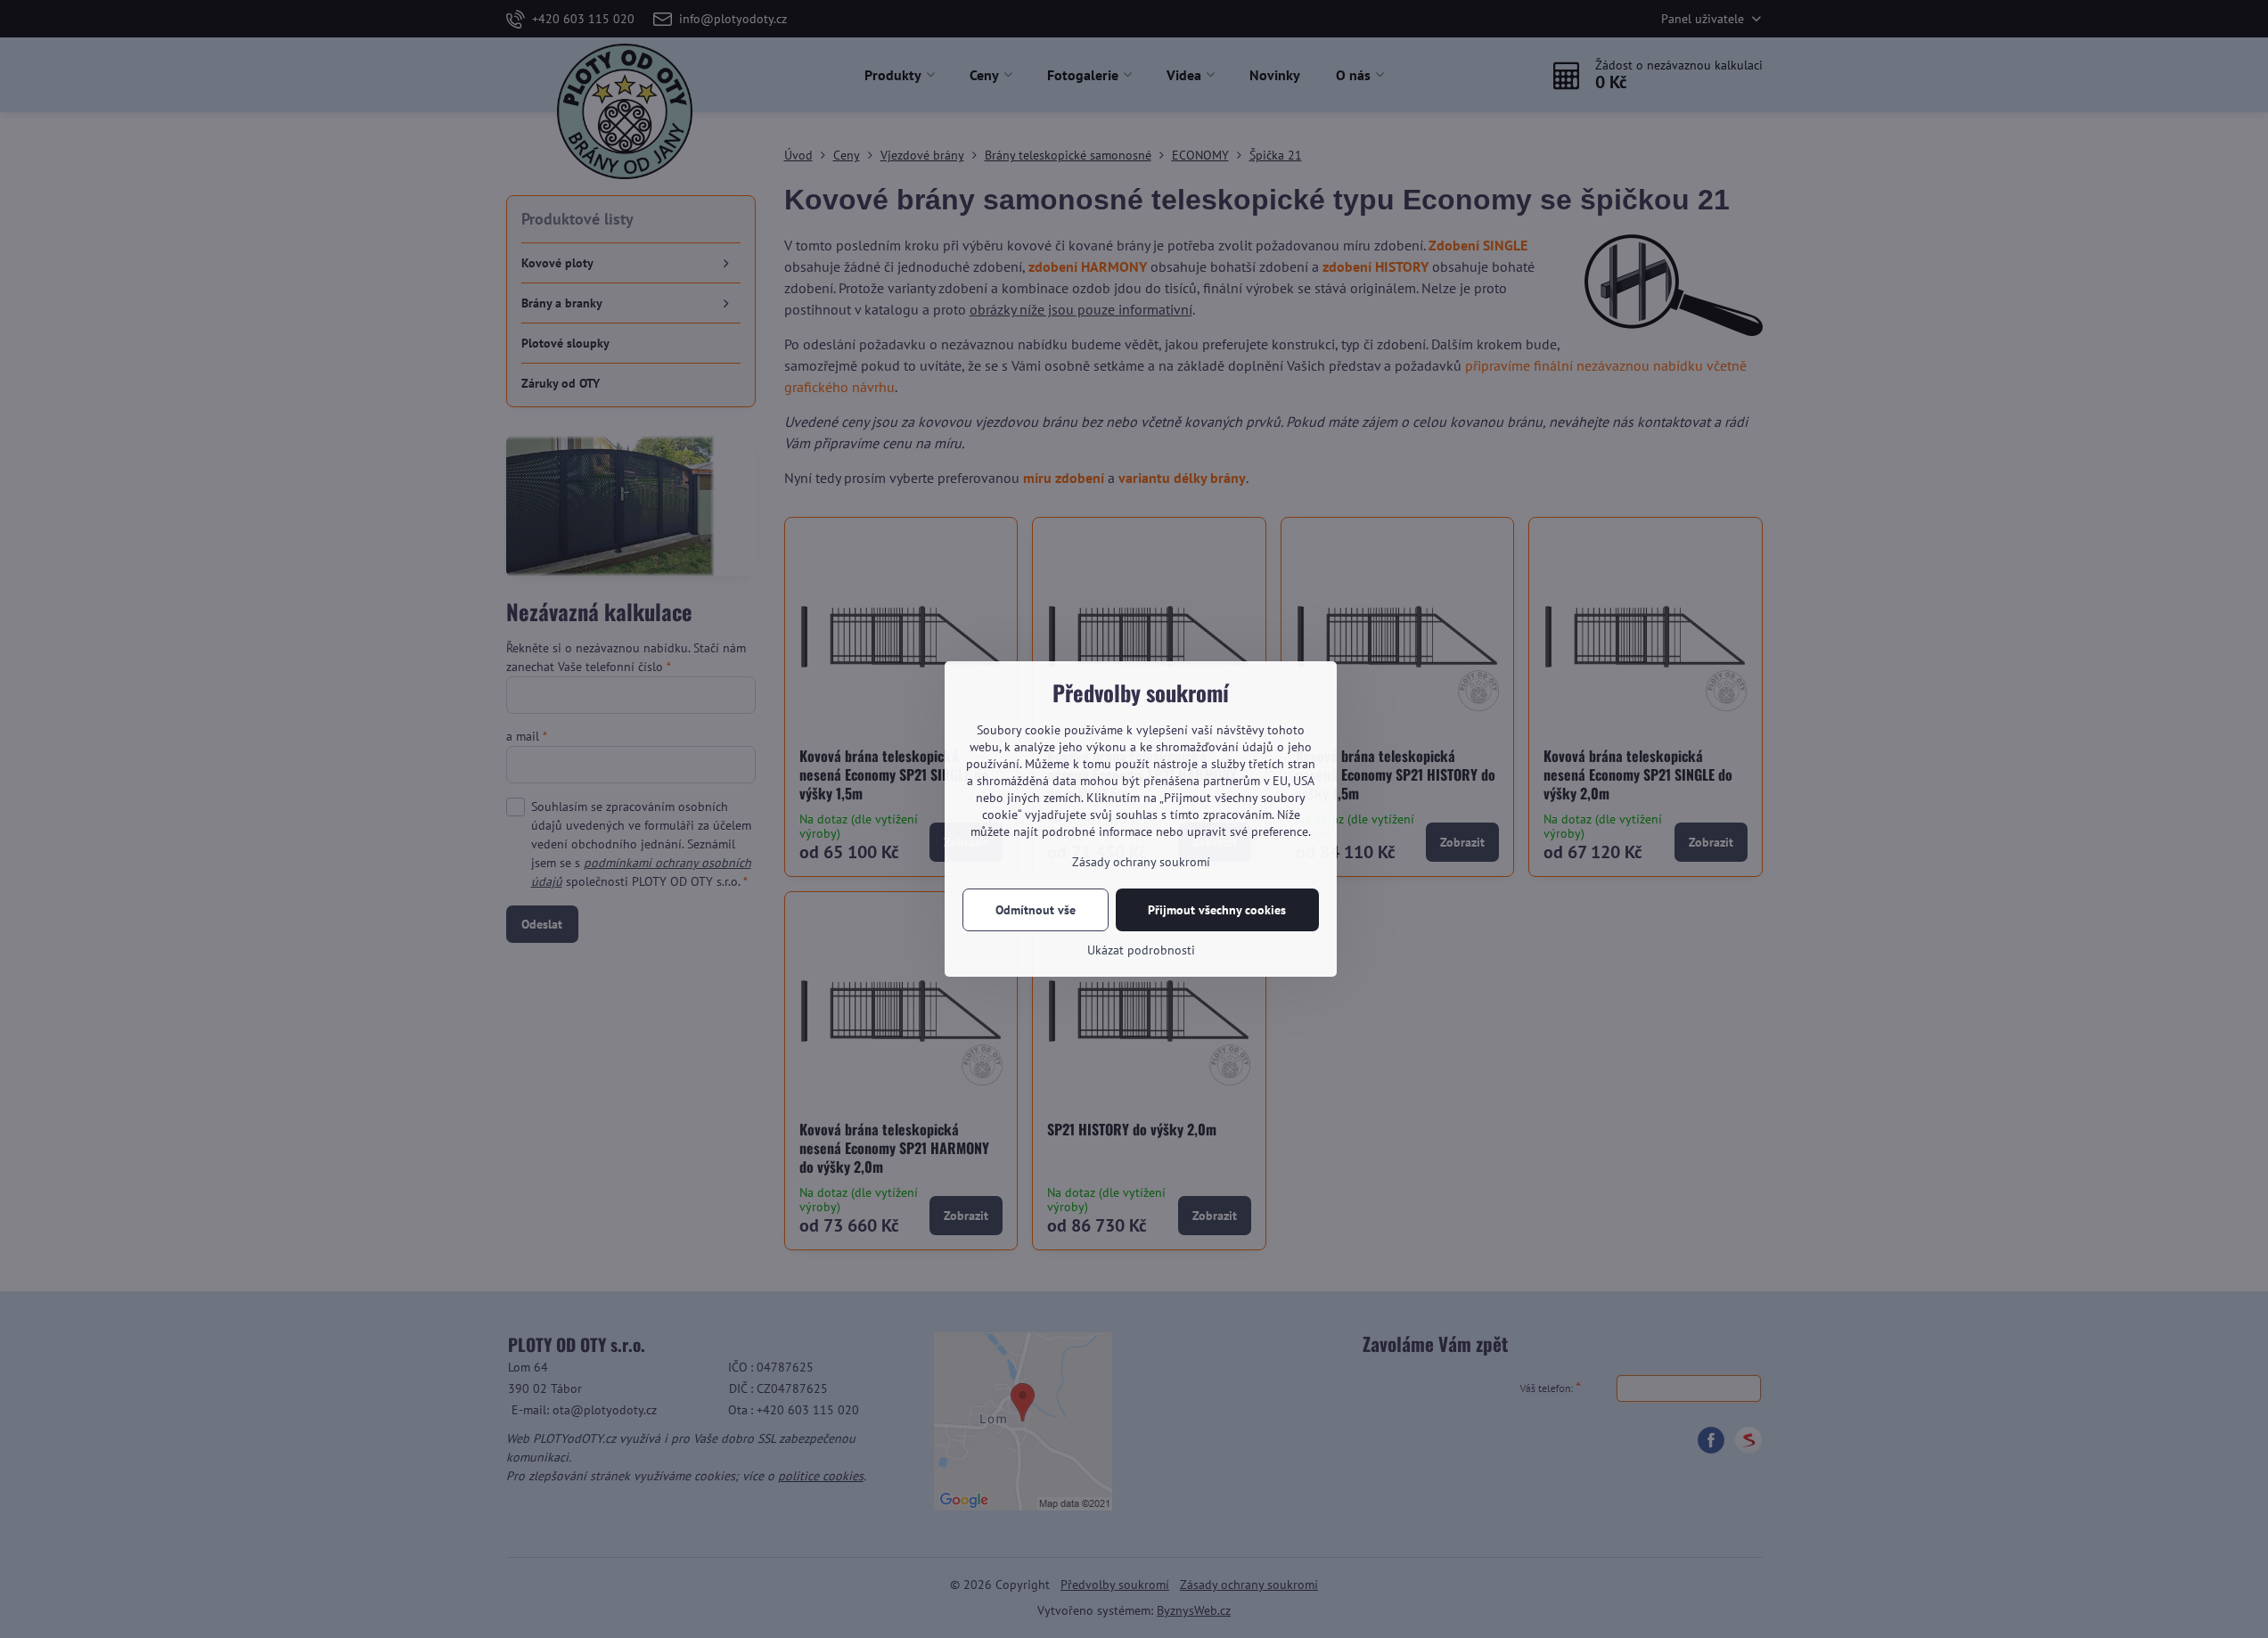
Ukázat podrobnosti (1141, 950)
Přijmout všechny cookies (1217, 910)
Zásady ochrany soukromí (1141, 862)
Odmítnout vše (1036, 910)
